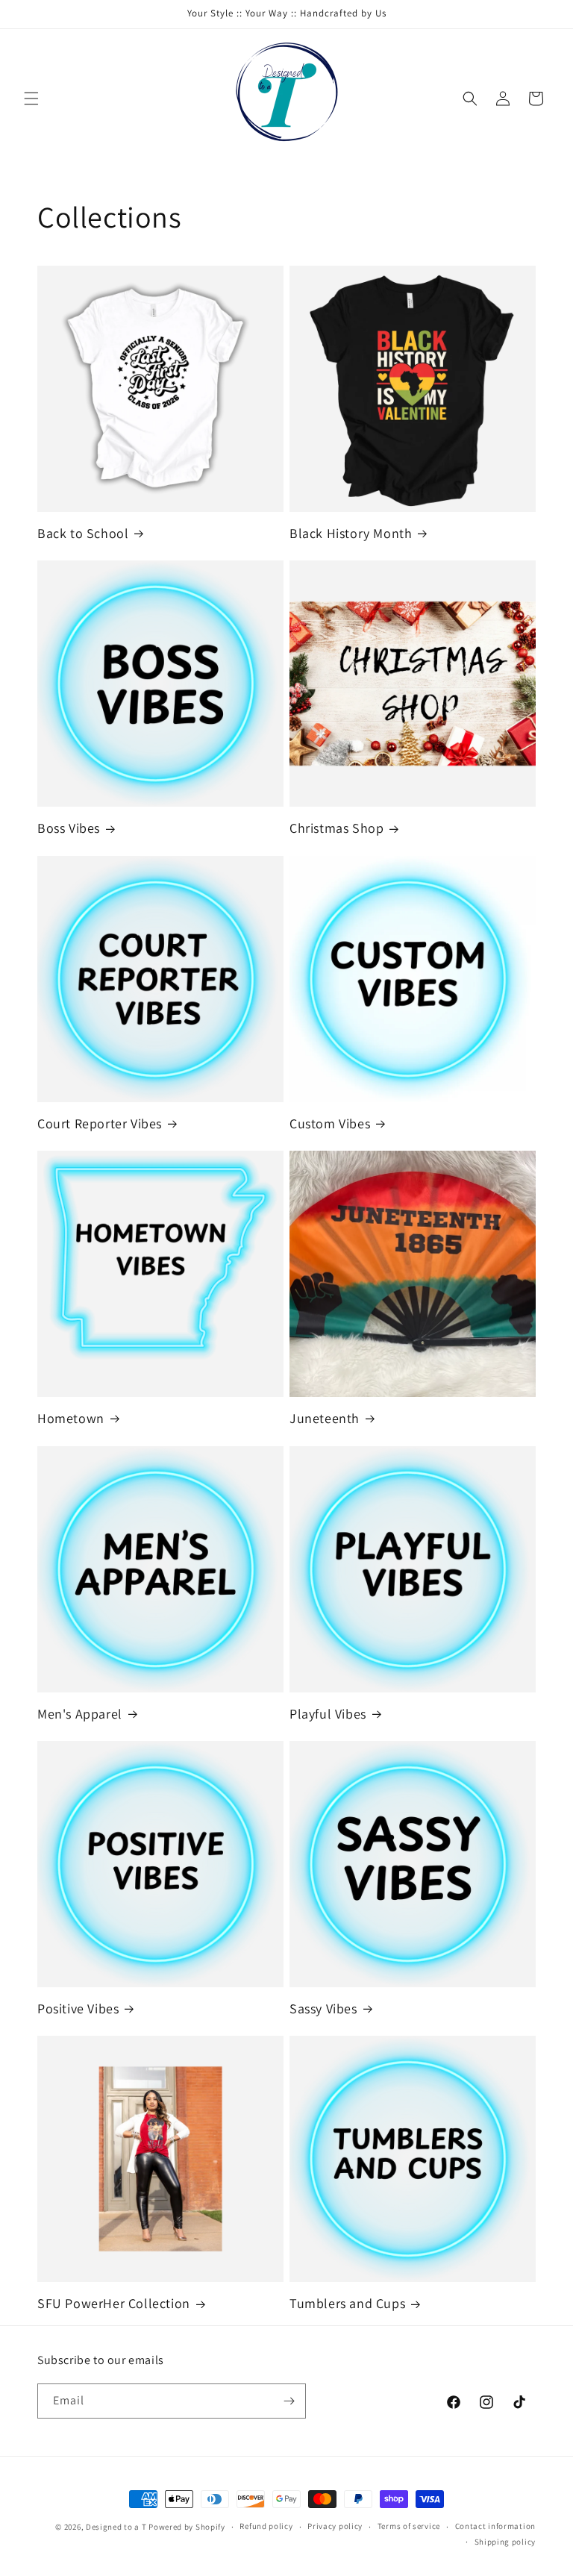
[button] (31, 99)
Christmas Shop (336, 828)
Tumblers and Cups (347, 2303)
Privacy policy (335, 2526)
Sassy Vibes (323, 2008)
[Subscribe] (289, 2401)
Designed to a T (116, 2527)
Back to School (83, 533)
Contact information (495, 2526)
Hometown (71, 1418)
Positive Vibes (78, 2008)
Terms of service (409, 2526)
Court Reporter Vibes (100, 1123)
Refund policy (266, 2526)
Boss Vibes (69, 828)
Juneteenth (325, 1418)
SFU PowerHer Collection (114, 2303)
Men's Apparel (80, 1714)
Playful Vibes (328, 1714)
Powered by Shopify (187, 2527)
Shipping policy (505, 2542)
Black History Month (351, 533)
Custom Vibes (330, 1123)
